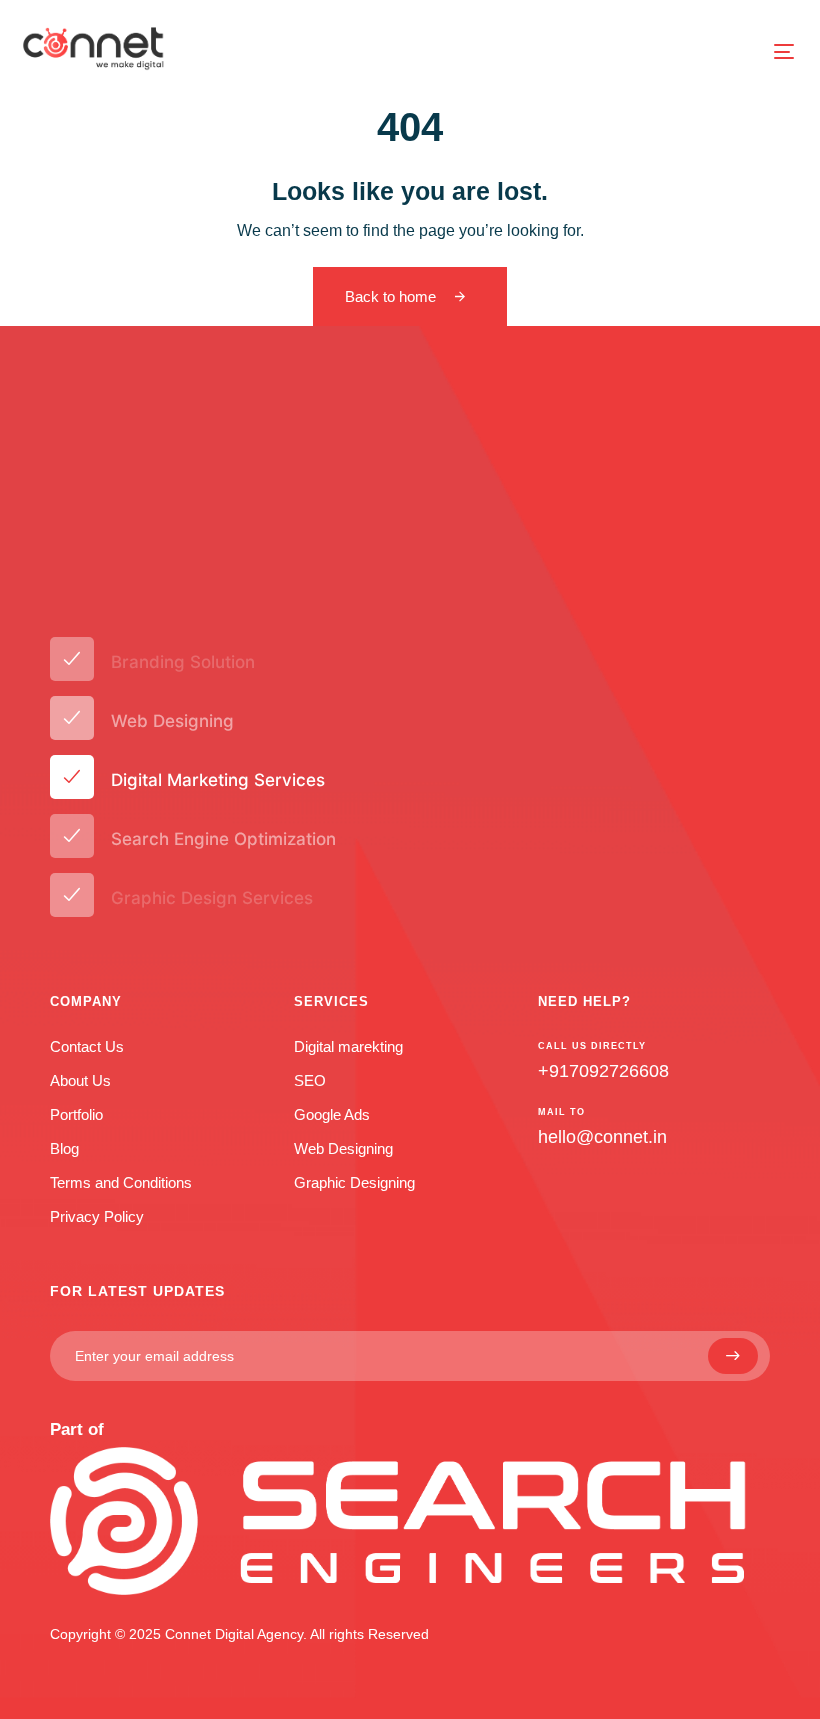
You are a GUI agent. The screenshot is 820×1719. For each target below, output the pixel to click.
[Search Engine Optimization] (410, 839)
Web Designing (343, 1148)
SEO (310, 1080)
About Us (80, 1080)
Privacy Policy (97, 1216)
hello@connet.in (602, 1137)
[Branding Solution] (410, 662)
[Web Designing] (410, 721)
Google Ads (332, 1114)
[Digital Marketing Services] (410, 780)
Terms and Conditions (121, 1182)
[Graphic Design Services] (410, 898)
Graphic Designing (354, 1182)
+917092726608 (603, 1071)
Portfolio (76, 1114)
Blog (64, 1148)
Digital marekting (348, 1046)
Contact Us (87, 1046)
